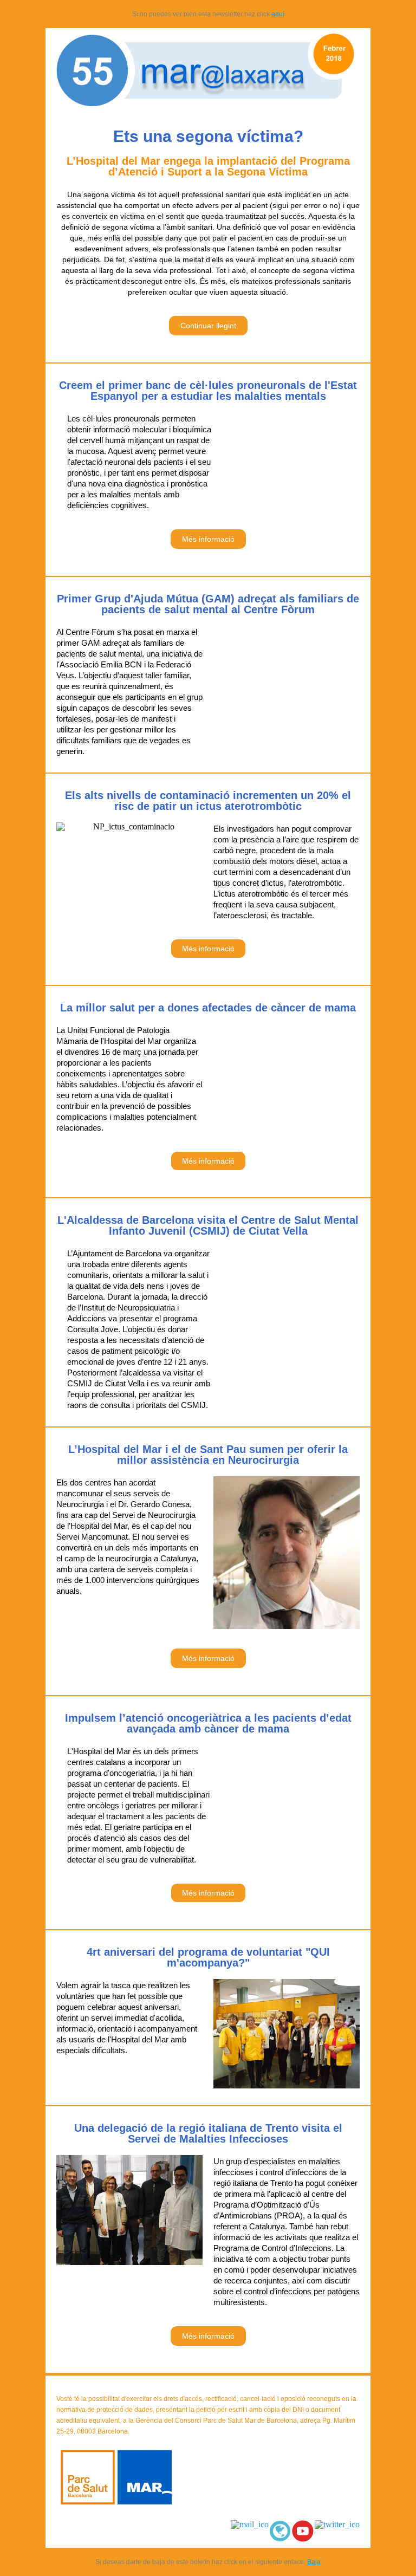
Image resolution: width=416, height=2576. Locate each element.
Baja (314, 2562)
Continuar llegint (208, 326)
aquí (278, 14)
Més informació (208, 539)
